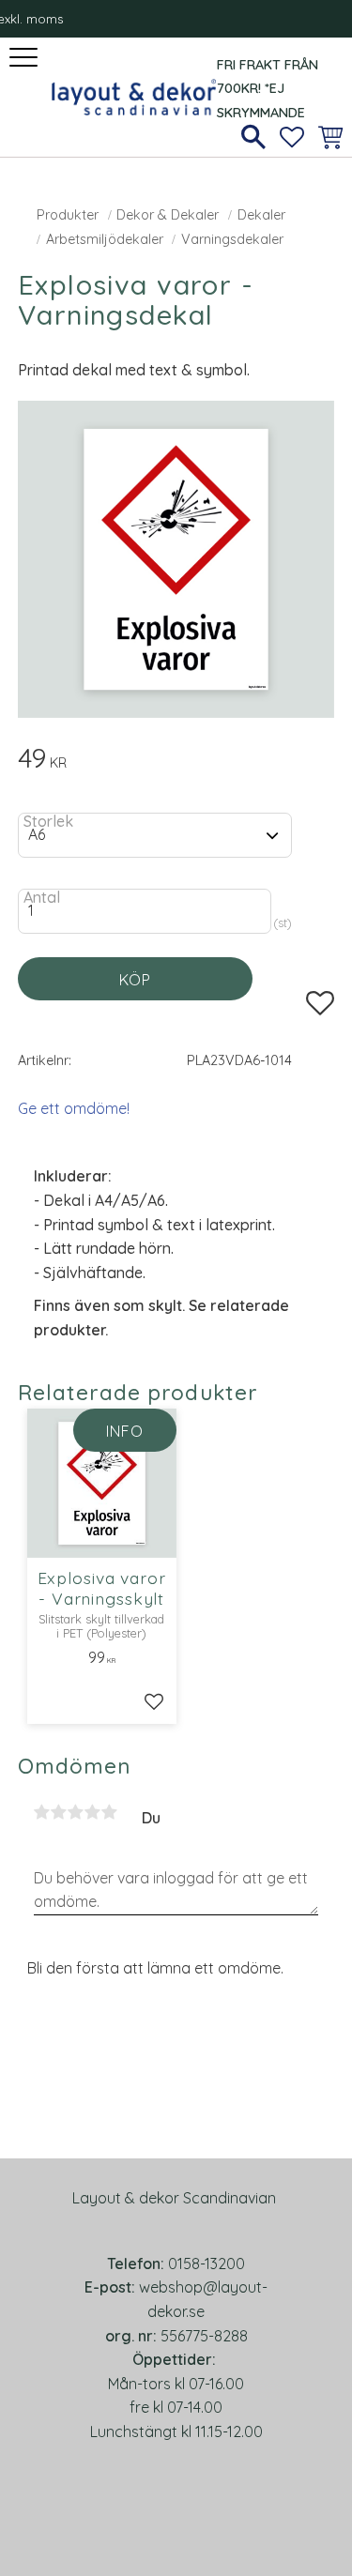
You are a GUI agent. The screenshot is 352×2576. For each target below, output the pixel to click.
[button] (26, 59)
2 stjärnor (59, 1812)
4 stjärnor (93, 1812)
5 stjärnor (110, 1812)
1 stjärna (42, 1812)
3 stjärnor (76, 1812)
